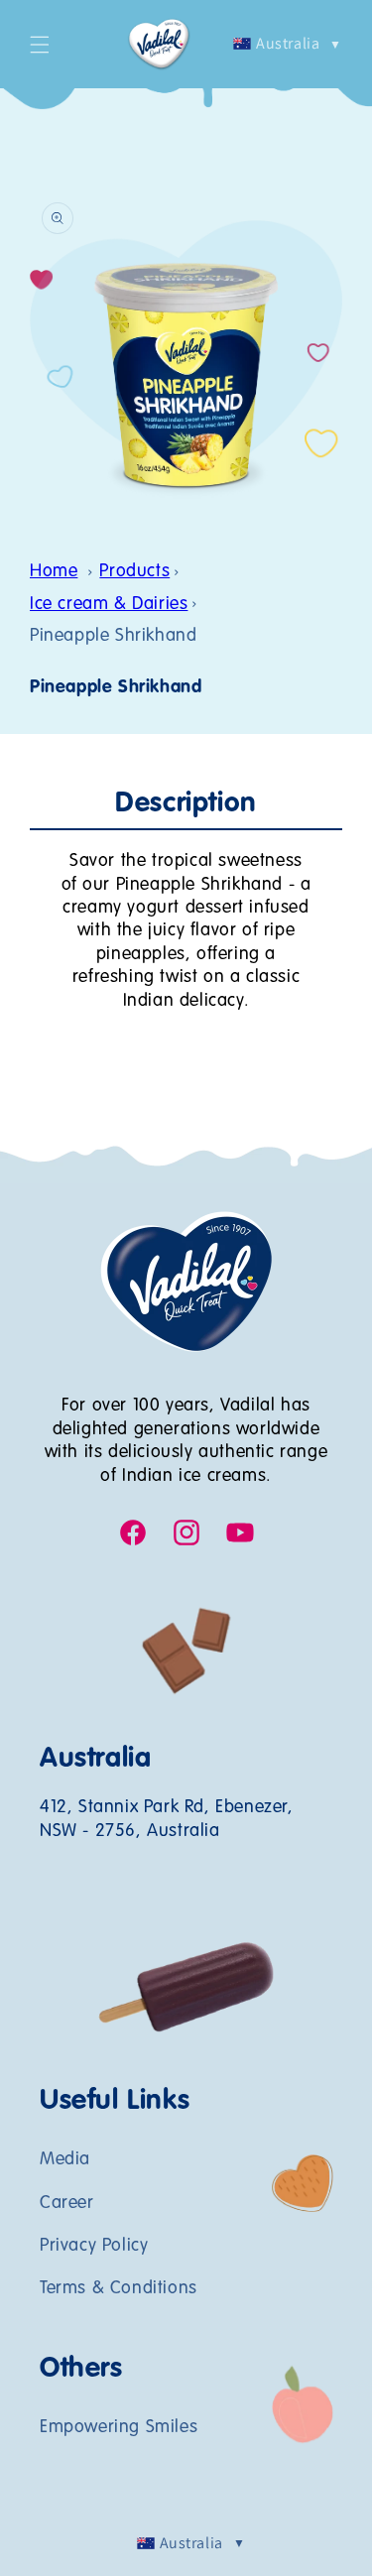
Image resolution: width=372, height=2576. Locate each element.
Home (54, 571)
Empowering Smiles (119, 2427)
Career (67, 2203)
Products (134, 571)
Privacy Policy (94, 2246)
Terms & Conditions (119, 2288)
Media (65, 2159)
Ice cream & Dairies (109, 604)
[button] (40, 45)
